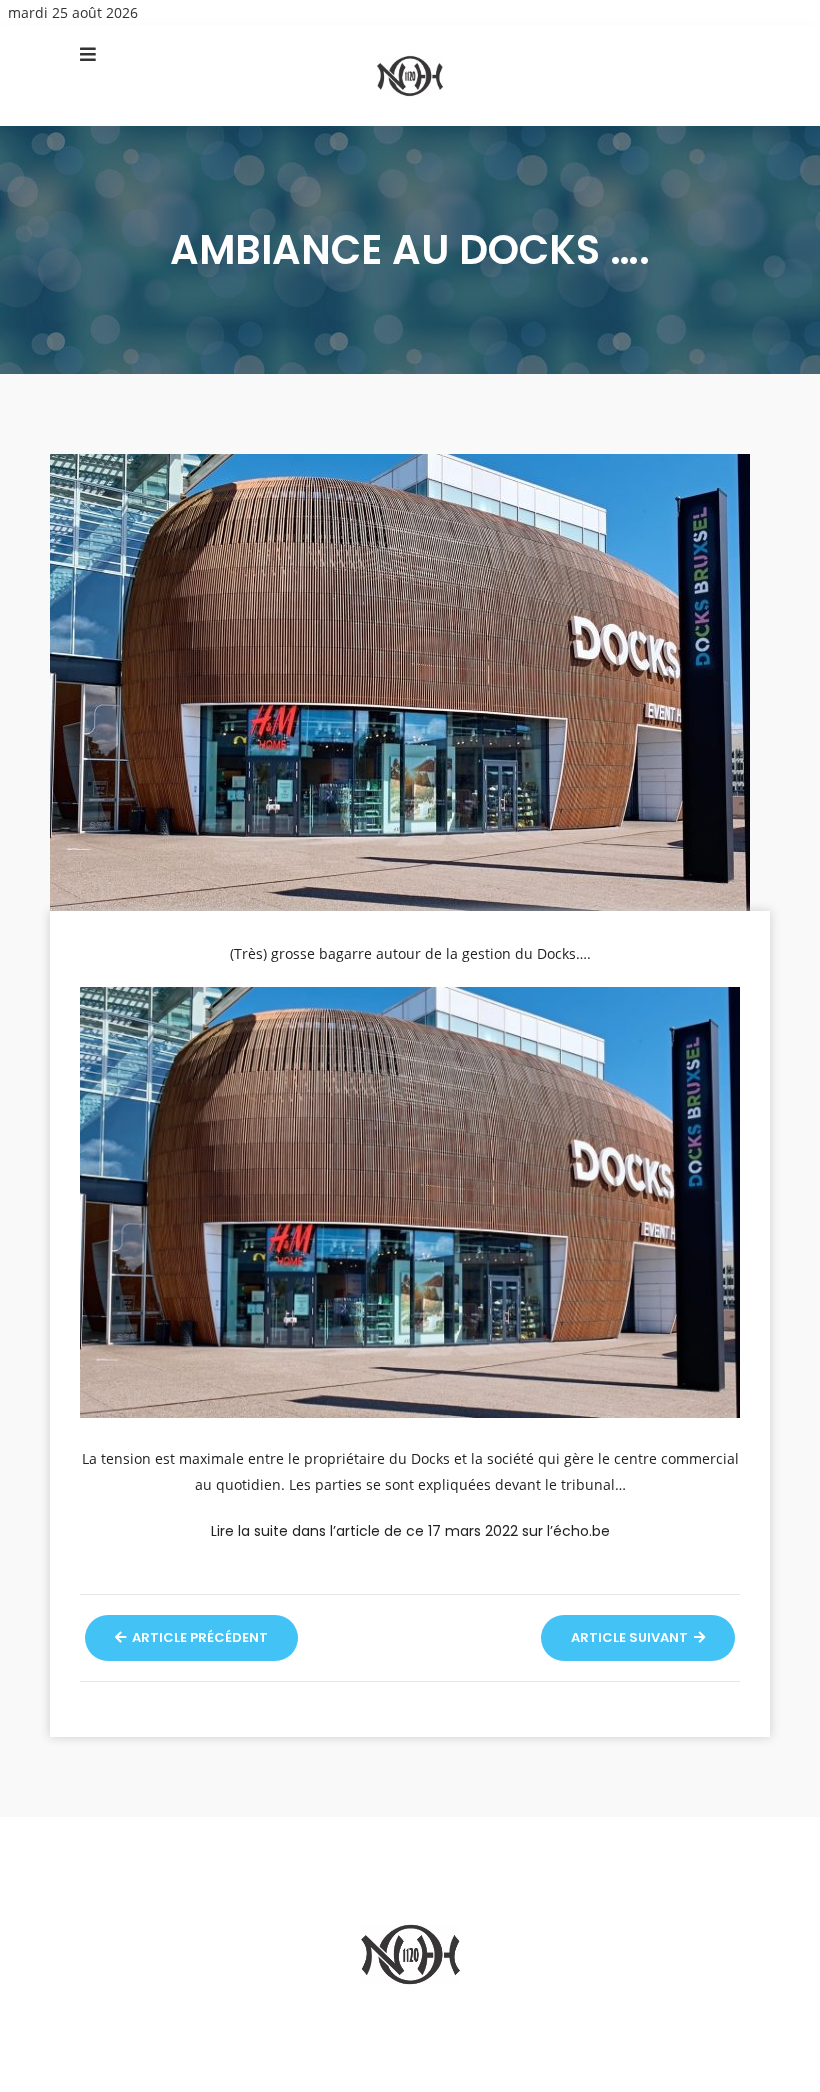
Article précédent (198, 1637)
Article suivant (631, 1637)
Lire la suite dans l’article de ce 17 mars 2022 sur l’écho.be (410, 1531)
